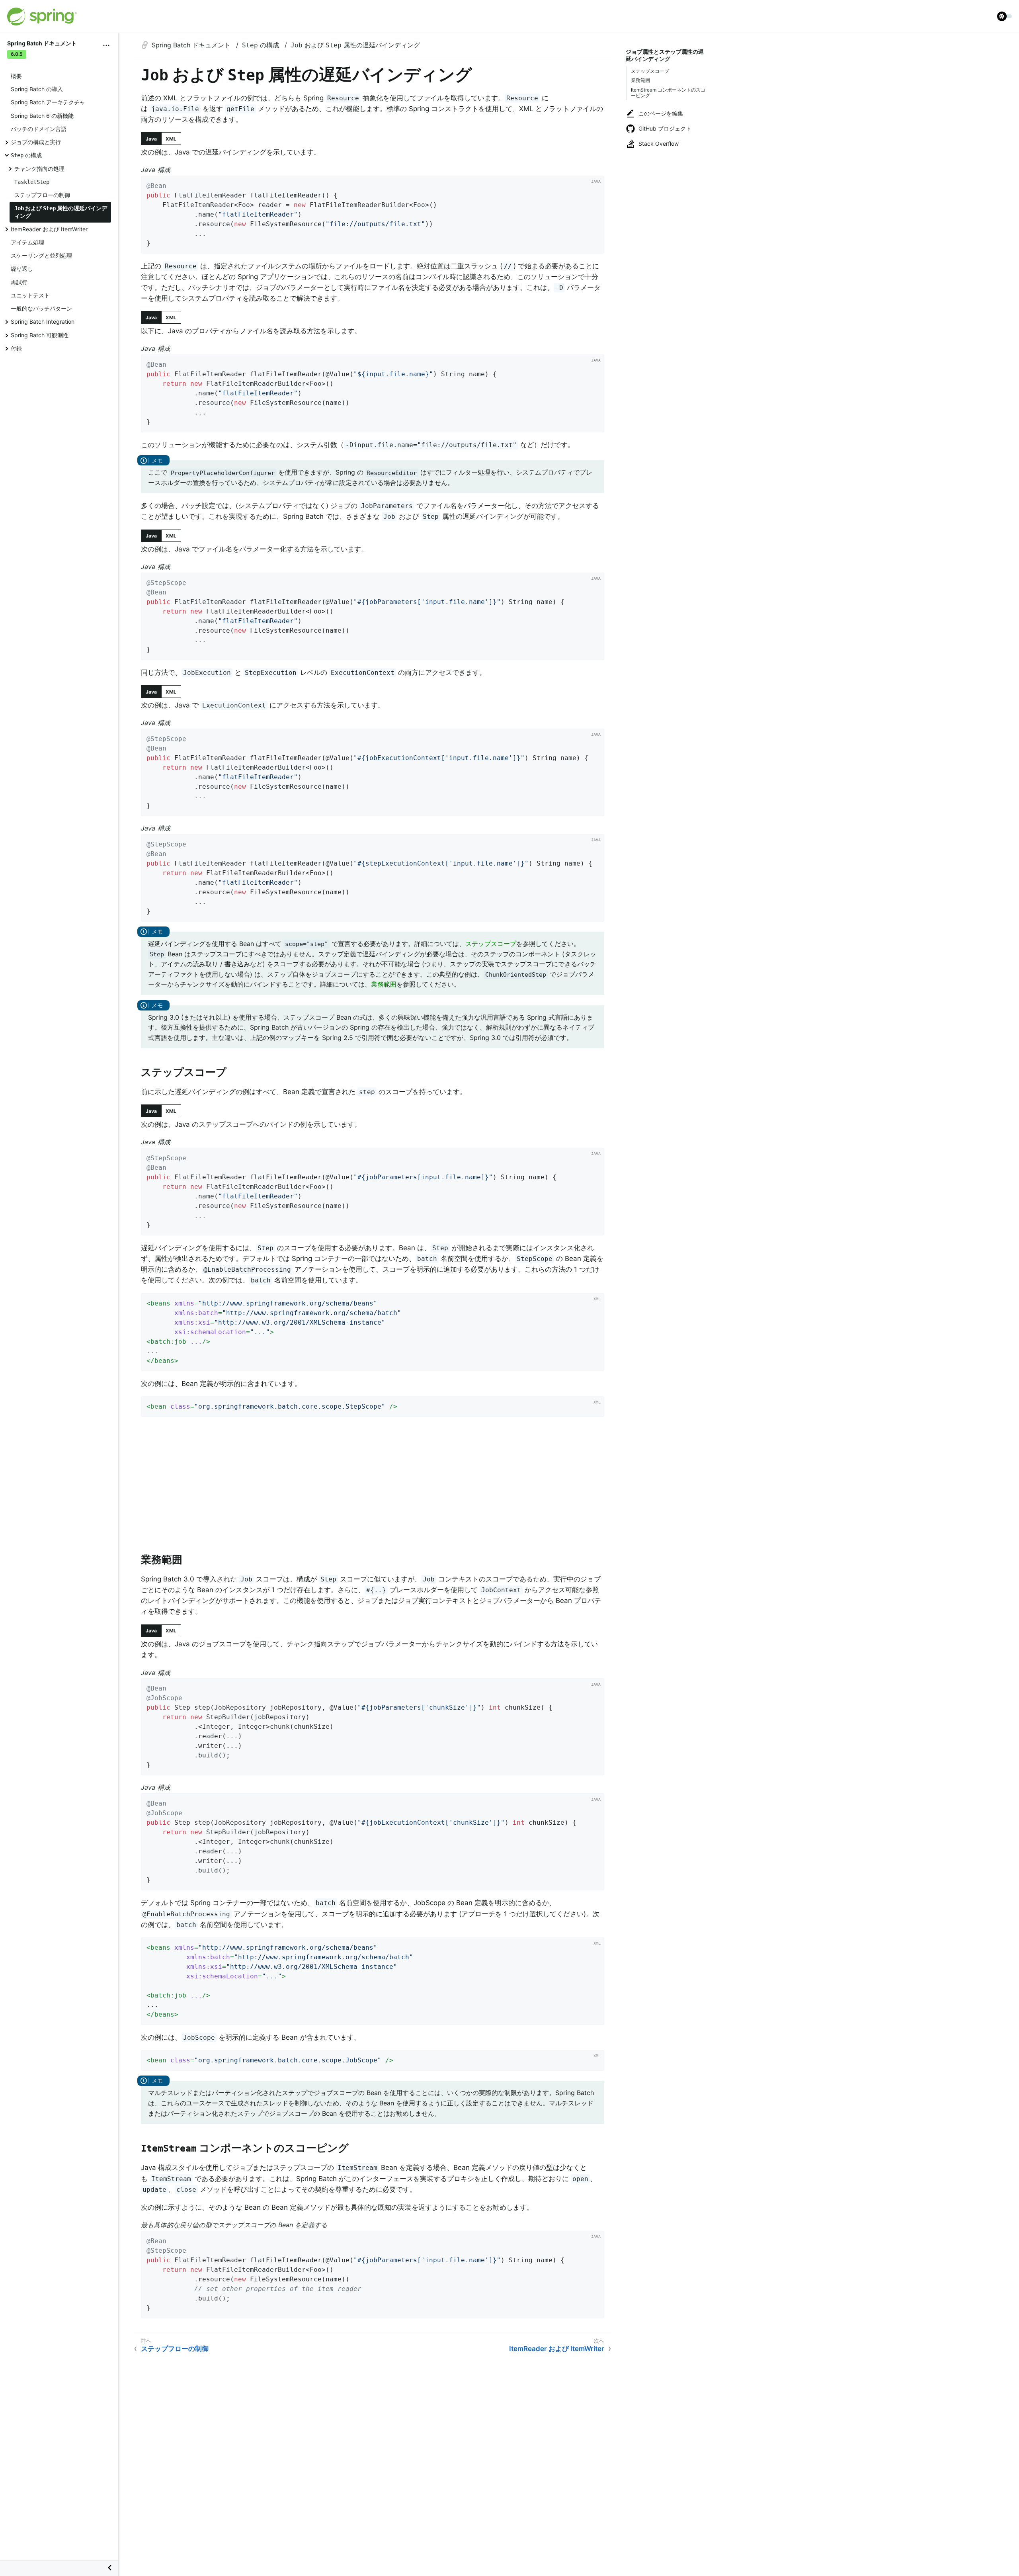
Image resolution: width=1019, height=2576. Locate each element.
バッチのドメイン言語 (39, 129)
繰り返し (22, 269)
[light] (1005, 16)
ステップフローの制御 (42, 195)
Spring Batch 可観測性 (40, 335)
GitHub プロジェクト (665, 128)
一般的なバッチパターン (41, 308)
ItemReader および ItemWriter (49, 229)
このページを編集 (661, 113)
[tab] (151, 139)
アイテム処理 (27, 242)
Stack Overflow (659, 144)
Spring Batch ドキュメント (192, 45)
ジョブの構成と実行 (36, 142)
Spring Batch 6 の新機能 (42, 116)
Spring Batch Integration (43, 322)
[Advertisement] (373, 1487)
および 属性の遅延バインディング (61, 212)
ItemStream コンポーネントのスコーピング (668, 93)
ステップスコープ (650, 71)
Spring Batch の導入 (37, 89)
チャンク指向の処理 (39, 169)
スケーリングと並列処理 (41, 255)
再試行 (19, 282)
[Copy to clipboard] (595, 245)
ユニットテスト (30, 295)
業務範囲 (640, 80)
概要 (16, 76)
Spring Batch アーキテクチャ (48, 102)
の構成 (26, 155)
